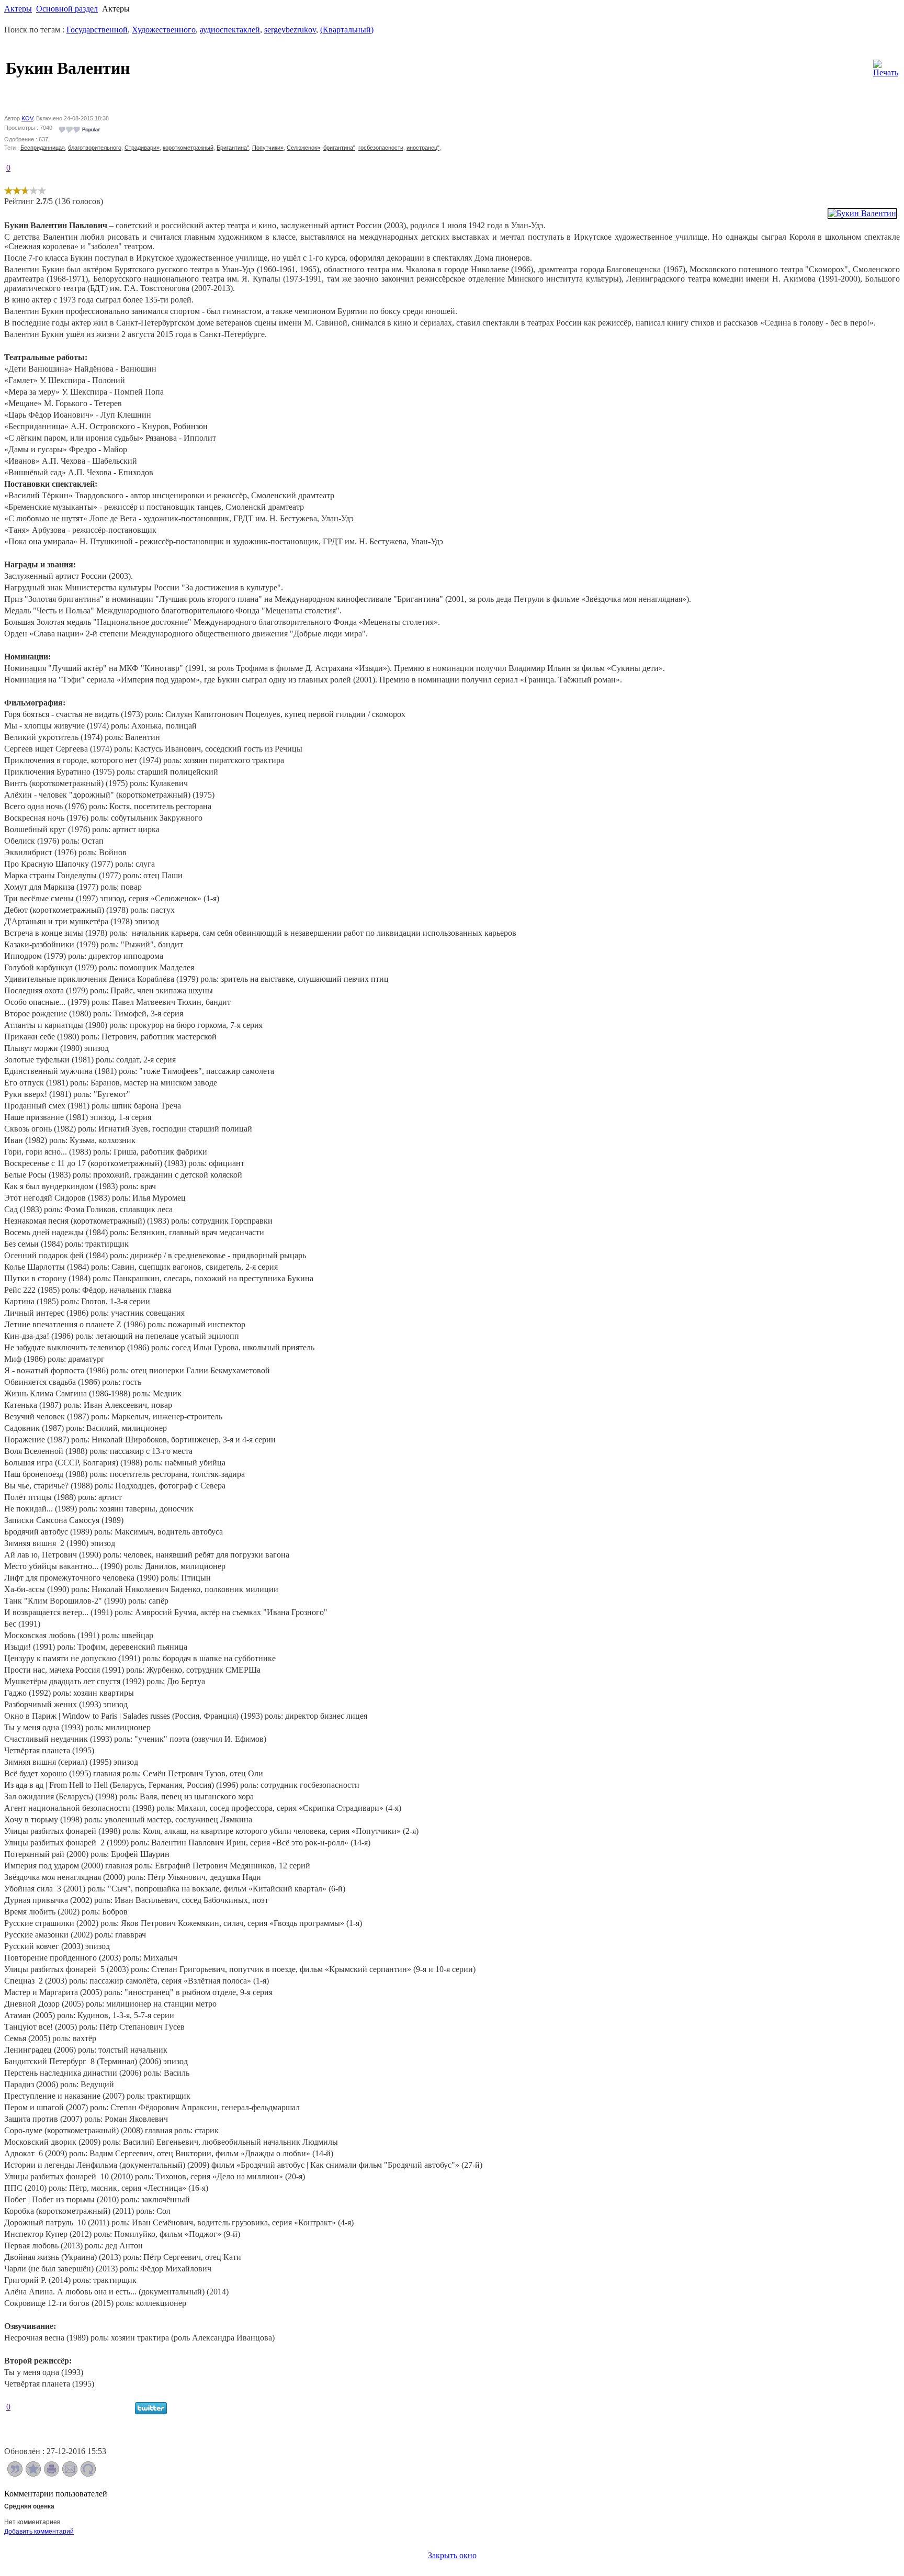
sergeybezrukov (290, 30)
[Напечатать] (52, 2474)
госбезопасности (381, 148)
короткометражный (188, 148)
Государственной (97, 30)
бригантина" (339, 148)
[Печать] (886, 66)
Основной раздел (67, 9)
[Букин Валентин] (862, 213)
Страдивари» (142, 148)
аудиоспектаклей (230, 30)
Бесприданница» (43, 148)
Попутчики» (268, 148)
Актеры (18, 9)
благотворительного (95, 148)
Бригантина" (233, 148)
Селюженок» (303, 148)
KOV (27, 118)
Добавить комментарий (39, 2532)
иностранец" (423, 148)
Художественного (164, 30)
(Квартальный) (347, 30)
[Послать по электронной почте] (70, 2474)
